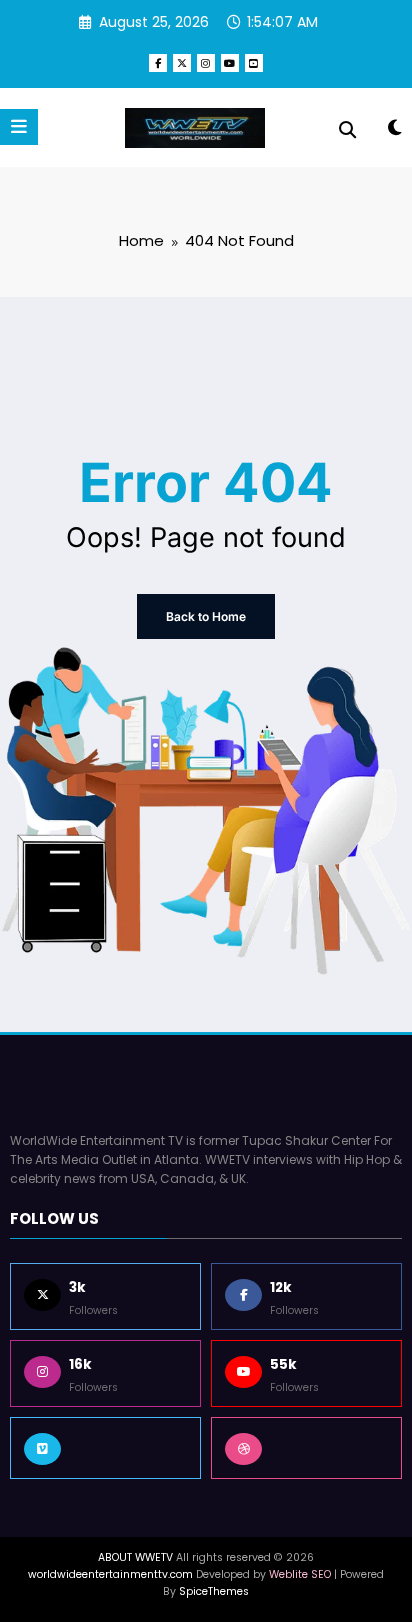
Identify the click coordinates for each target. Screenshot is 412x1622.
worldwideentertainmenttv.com (110, 1574)
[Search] (347, 130)
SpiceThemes (214, 1591)
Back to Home (206, 616)
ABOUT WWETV (135, 1557)
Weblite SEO (300, 1574)
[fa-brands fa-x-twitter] (182, 63)
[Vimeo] (105, 1448)
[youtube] (230, 63)
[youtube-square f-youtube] (254, 63)
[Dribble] (306, 1448)
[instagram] (206, 63)
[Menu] (19, 127)
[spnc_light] (394, 131)
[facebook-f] (158, 63)
